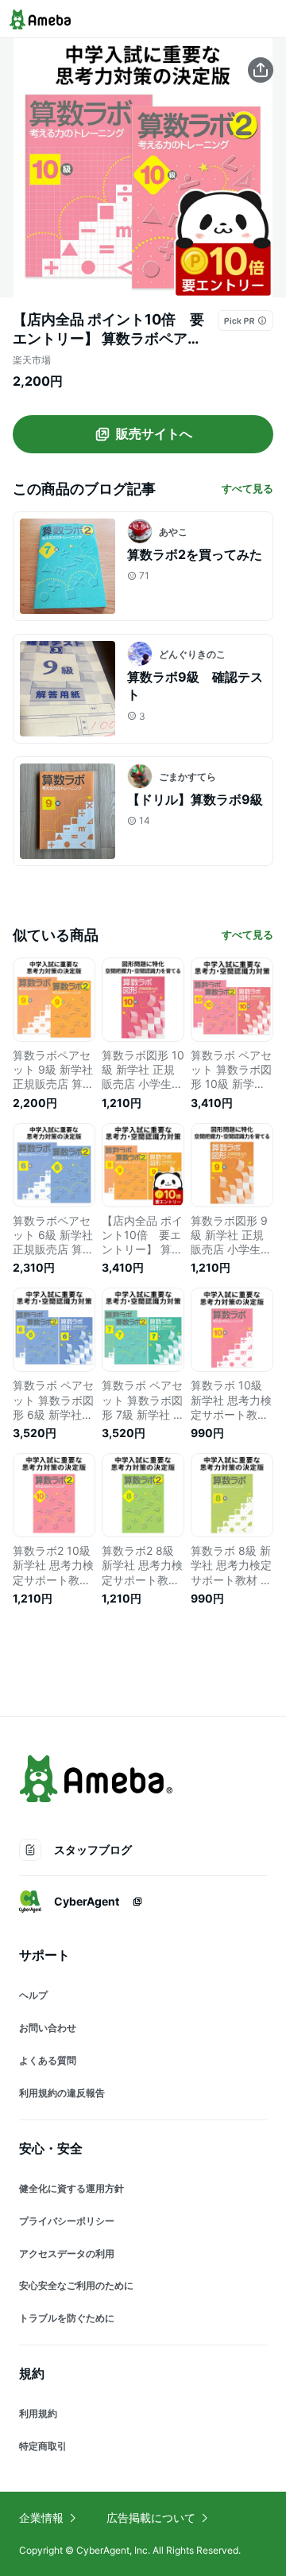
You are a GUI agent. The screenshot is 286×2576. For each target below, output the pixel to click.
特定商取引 (43, 2446)
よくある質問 (48, 2060)
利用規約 (38, 2413)
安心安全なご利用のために (76, 2285)
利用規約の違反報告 (62, 2093)
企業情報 (41, 2518)
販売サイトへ (154, 433)
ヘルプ (33, 1995)
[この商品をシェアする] (261, 70)
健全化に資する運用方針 (71, 2188)
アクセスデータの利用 (67, 2254)
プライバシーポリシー (67, 2221)
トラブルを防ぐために (67, 2318)
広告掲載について (151, 2518)
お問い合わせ (48, 2028)
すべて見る (247, 488)
